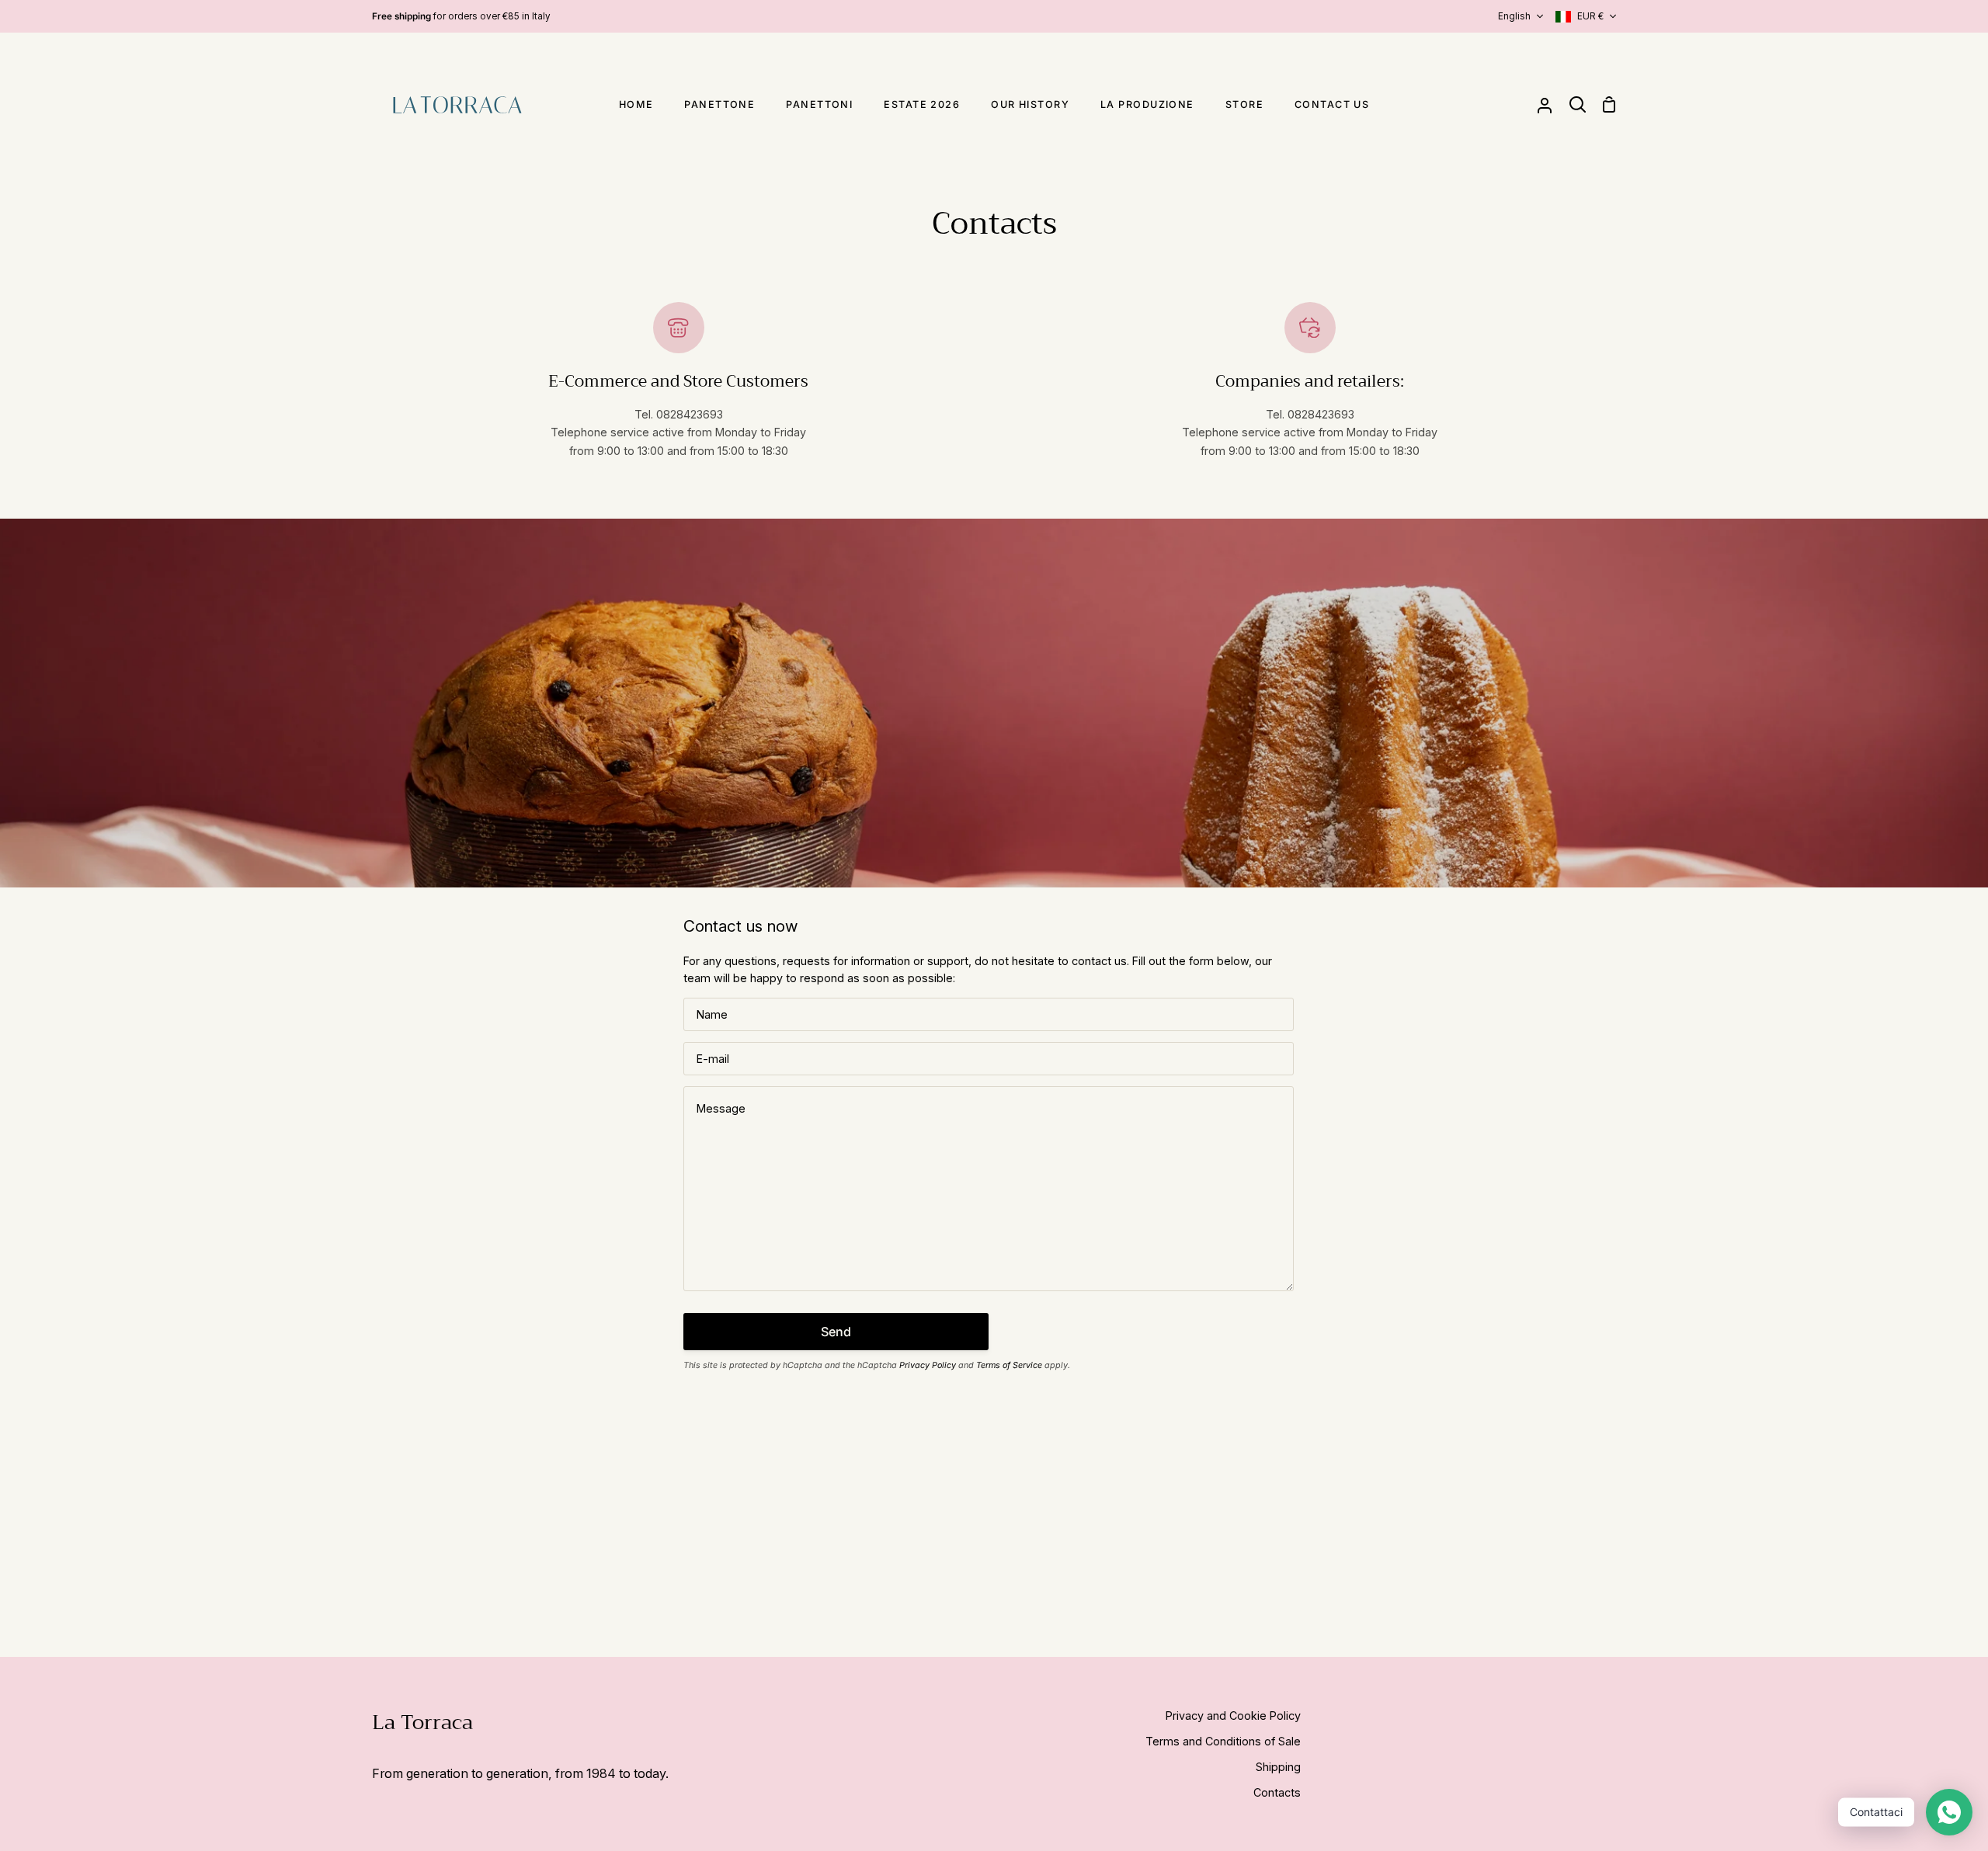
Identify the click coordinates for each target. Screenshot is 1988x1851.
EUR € (1590, 16)
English (1514, 16)
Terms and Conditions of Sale (1223, 1741)
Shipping (1278, 1767)
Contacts (1277, 1792)
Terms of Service (1009, 1365)
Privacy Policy (928, 1365)
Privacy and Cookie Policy (1233, 1716)
